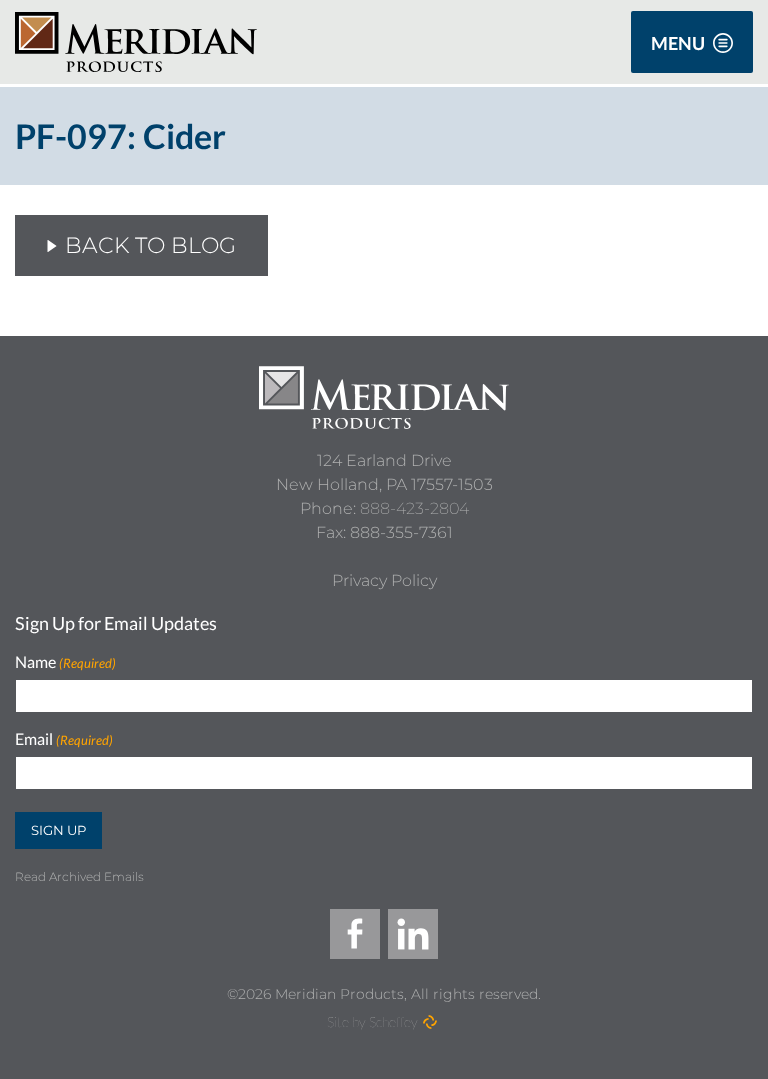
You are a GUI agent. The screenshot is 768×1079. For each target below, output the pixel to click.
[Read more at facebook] (355, 934)
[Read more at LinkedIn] (413, 934)
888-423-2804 (414, 508)
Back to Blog (150, 245)
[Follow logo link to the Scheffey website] (430, 1022)
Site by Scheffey (372, 1021)
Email (64, 739)
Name (65, 662)
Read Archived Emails (79, 876)
